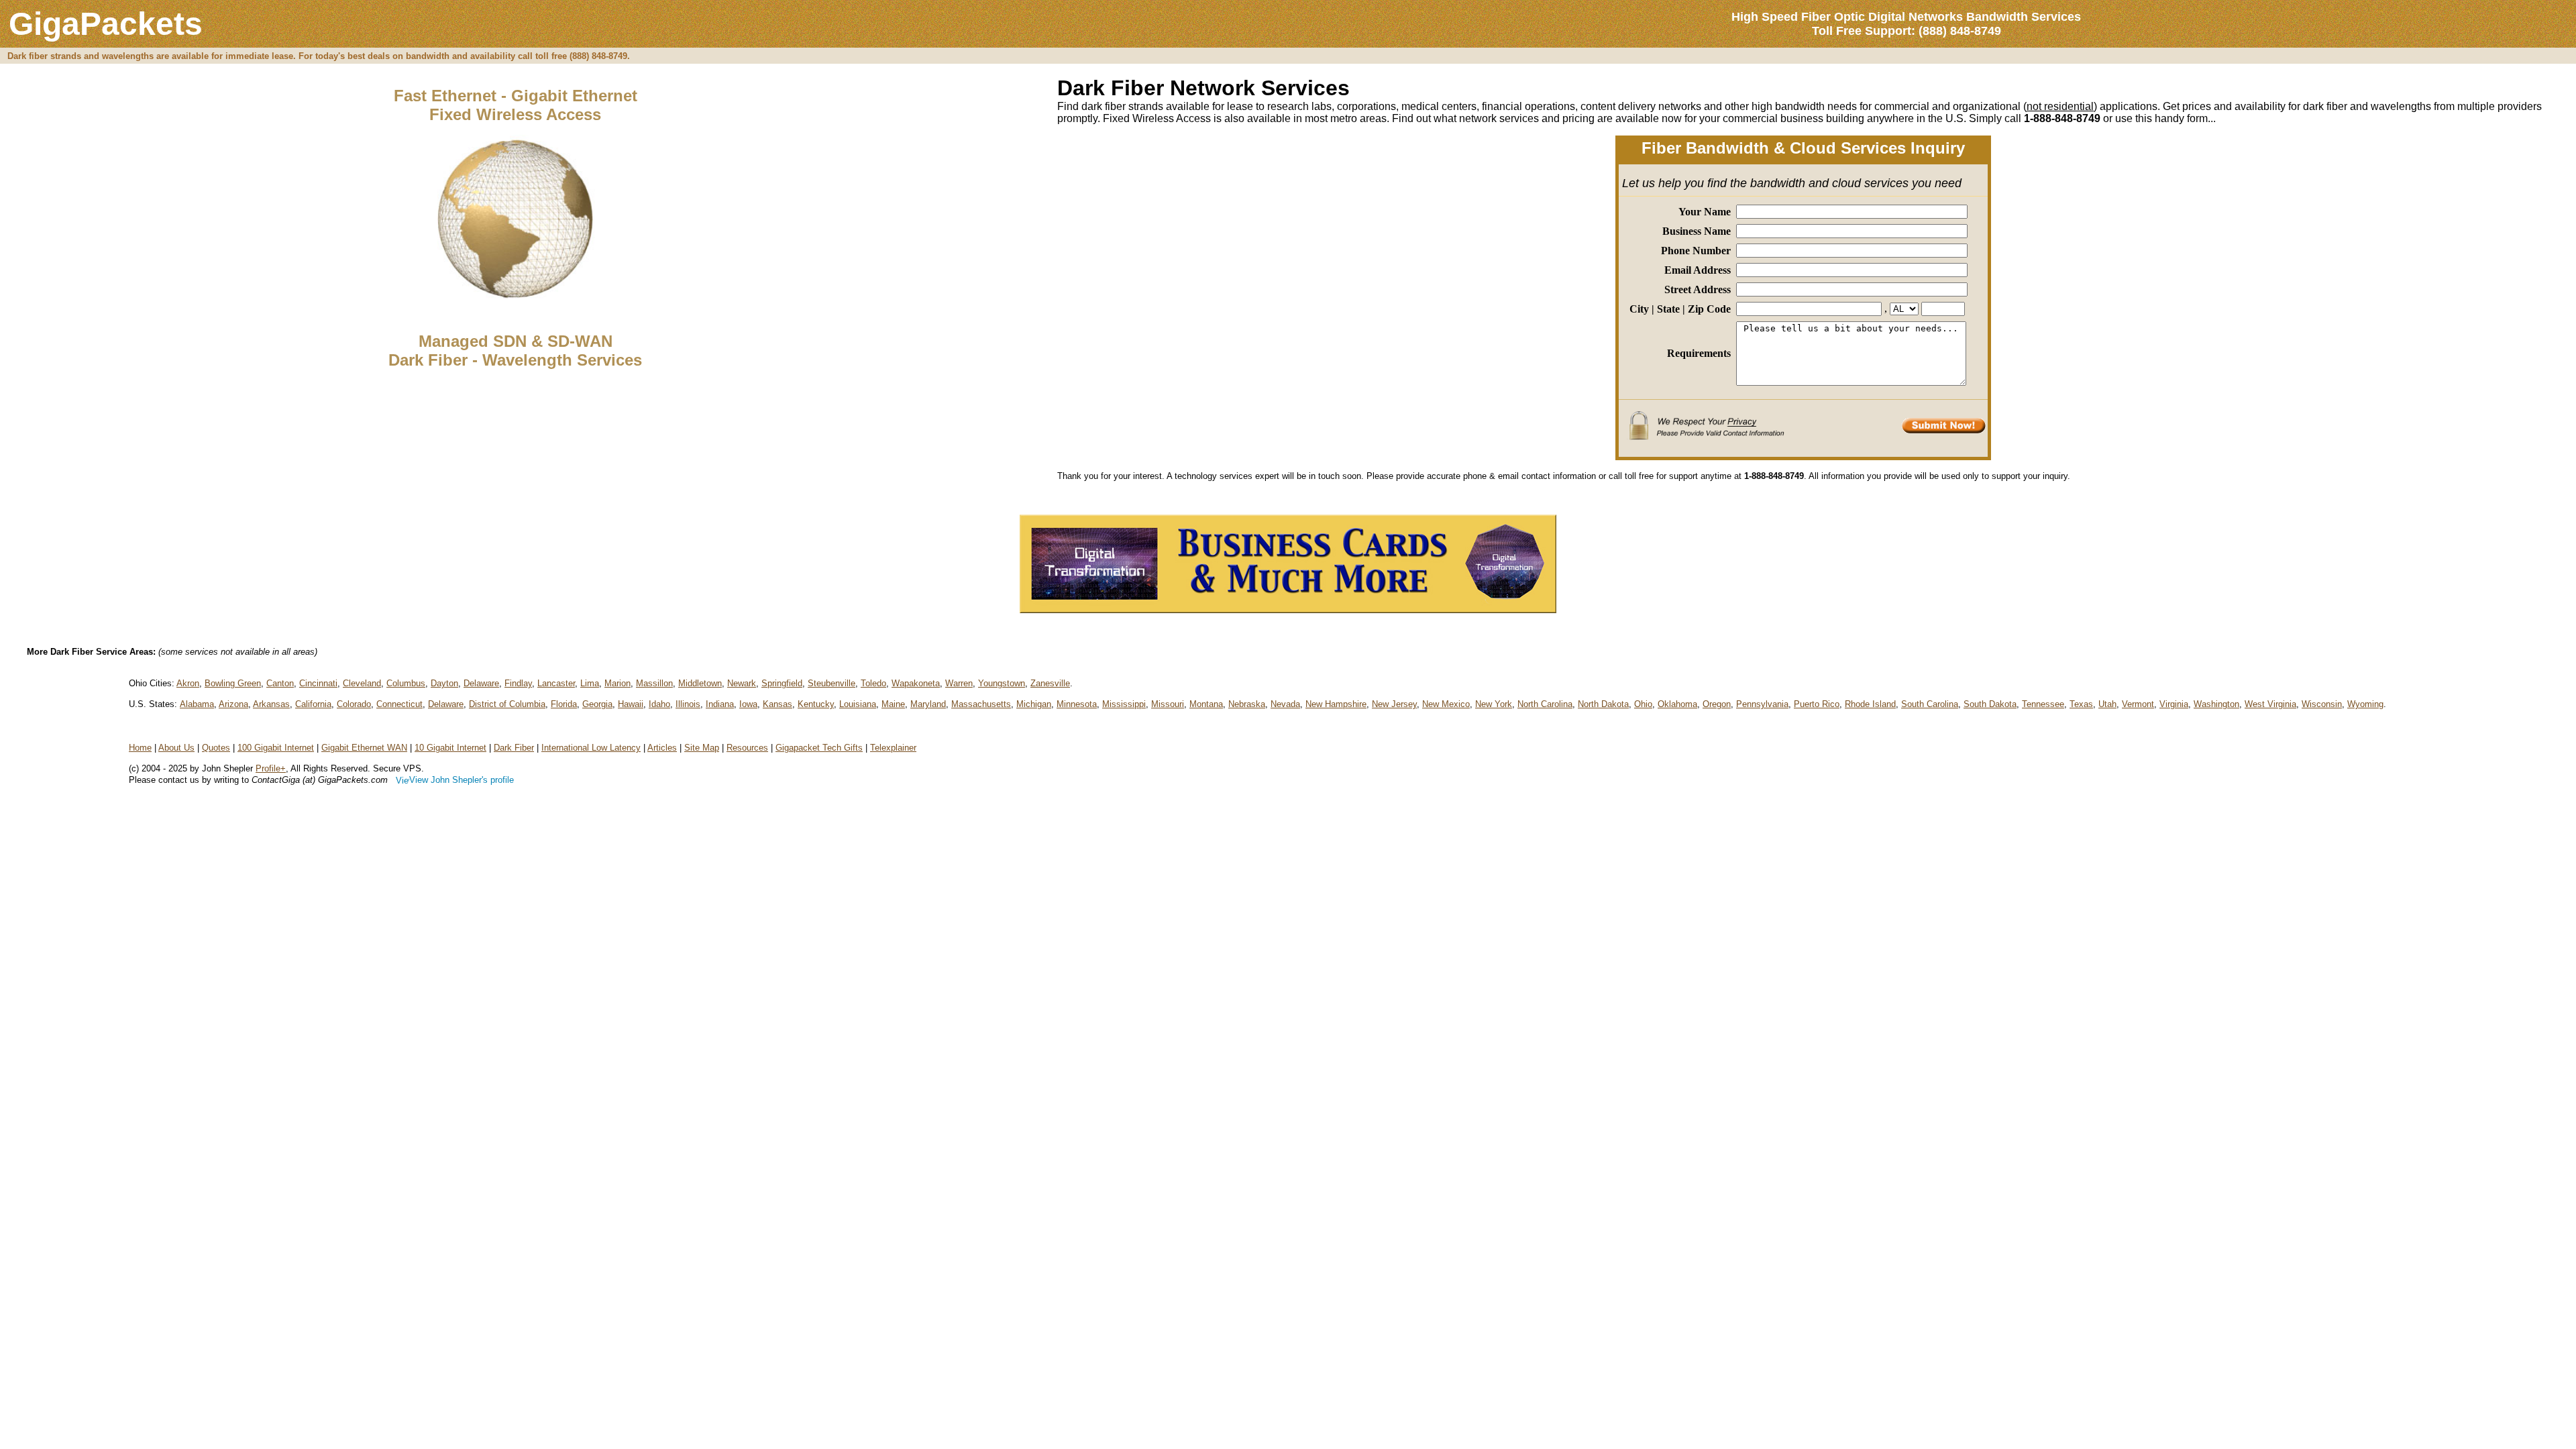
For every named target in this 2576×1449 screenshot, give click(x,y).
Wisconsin (2322, 704)
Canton (280, 683)
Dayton (444, 683)
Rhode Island (1870, 704)
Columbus (406, 683)
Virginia (2174, 704)
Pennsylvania (1762, 704)
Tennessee (2043, 704)
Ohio (1643, 704)
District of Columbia (507, 704)
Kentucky (816, 704)
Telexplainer (893, 748)
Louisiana (858, 704)
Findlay (518, 683)
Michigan (1034, 704)
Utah (2107, 704)
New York (1494, 704)
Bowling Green (233, 683)
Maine (893, 704)
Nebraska (1247, 704)
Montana (1206, 704)
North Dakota (1603, 704)
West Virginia (2270, 704)
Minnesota (1077, 704)
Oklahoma (1677, 704)
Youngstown (1002, 683)
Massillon (654, 683)
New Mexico (1446, 704)
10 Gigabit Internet (450, 748)
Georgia (597, 704)
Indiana (720, 704)
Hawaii (631, 704)
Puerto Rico (1817, 704)
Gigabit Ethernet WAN (364, 748)
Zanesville (1050, 683)
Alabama (197, 704)
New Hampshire (1336, 704)
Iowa (748, 704)
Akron (188, 683)
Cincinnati (318, 683)
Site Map (702, 748)
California (313, 704)
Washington (2216, 704)
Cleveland (362, 683)
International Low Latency (591, 748)
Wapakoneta (916, 683)
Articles (662, 748)
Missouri (1168, 704)
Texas (2081, 704)
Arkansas (271, 704)
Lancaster (556, 683)
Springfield (782, 683)
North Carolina (1545, 704)
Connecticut (399, 704)
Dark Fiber (514, 748)
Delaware (481, 683)
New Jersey (1394, 704)
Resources (747, 748)
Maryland (928, 704)
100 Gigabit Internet (276, 748)
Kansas (777, 704)
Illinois (688, 704)
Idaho (659, 704)
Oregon (1717, 704)
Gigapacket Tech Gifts (819, 748)
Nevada (1285, 704)
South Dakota (1990, 704)
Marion (618, 683)
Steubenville (831, 683)
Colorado (354, 704)
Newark (742, 683)
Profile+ (271, 768)
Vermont (2138, 704)
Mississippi (1124, 704)
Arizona (233, 704)
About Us (176, 748)
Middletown (700, 683)
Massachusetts (981, 704)
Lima (590, 683)
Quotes (216, 748)
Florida (564, 704)
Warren (959, 683)
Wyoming (2365, 704)
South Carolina (1930, 704)
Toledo (873, 683)
